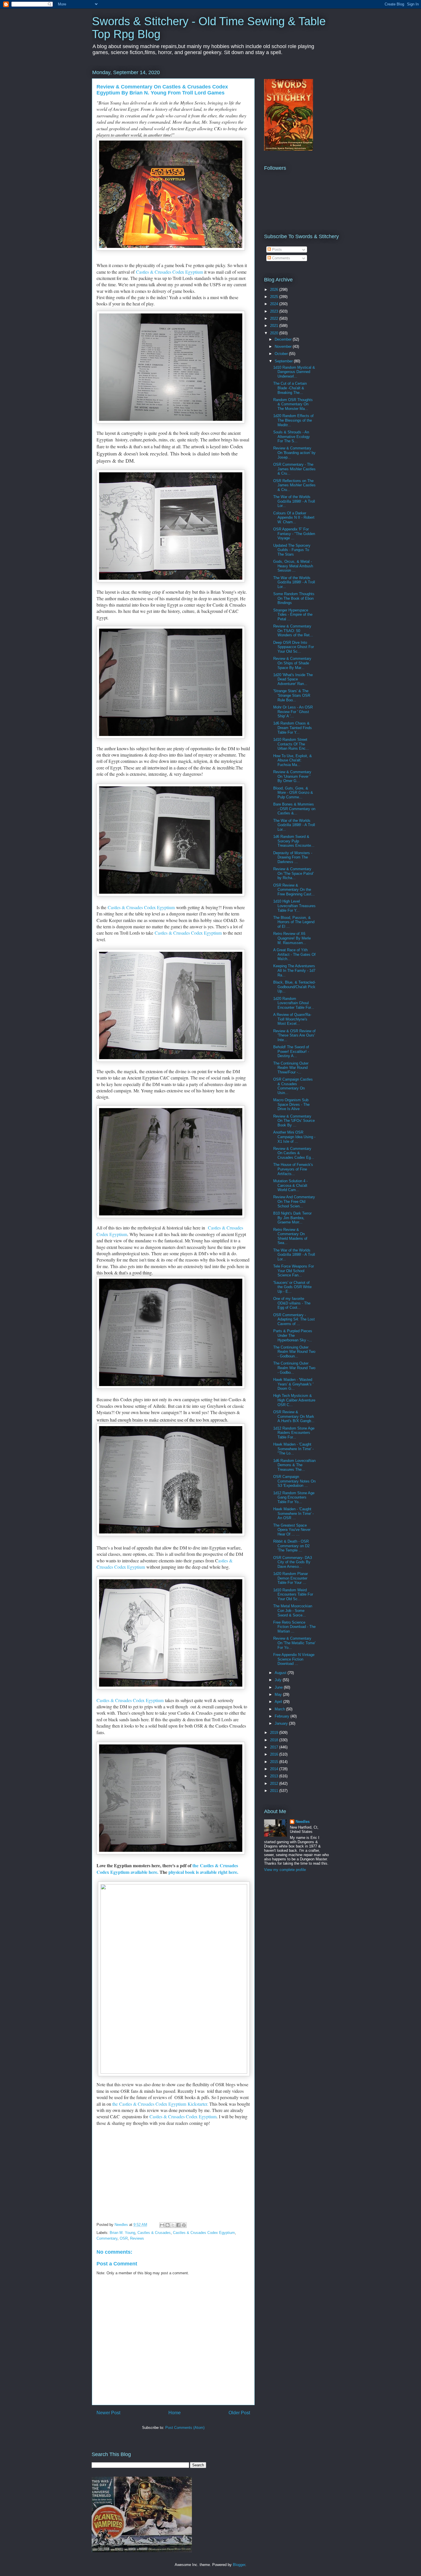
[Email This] (162, 2225)
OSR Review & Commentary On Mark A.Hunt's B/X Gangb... (294, 1416)
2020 (275, 333)
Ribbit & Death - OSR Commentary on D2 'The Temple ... (291, 1546)
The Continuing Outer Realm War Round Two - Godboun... (294, 1352)
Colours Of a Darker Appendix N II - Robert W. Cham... (294, 518)
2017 (275, 1747)
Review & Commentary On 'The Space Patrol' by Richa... (293, 873)
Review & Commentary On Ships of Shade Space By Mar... (292, 663)
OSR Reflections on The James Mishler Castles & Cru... (294, 485)
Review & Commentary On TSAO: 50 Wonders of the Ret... (293, 631)
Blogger (239, 2565)
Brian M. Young (122, 2233)
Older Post (239, 2413)
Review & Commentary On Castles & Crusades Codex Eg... (294, 1153)
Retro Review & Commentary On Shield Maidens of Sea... (290, 1236)
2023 (275, 311)
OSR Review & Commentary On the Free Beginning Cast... (294, 890)
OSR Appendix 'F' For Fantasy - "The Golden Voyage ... (294, 534)
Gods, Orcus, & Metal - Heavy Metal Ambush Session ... (293, 566)
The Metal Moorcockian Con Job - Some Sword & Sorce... (293, 1610)
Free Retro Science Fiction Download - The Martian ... (294, 1627)
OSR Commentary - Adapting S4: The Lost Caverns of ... (294, 1319)
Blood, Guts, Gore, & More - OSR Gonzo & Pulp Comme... (293, 793)
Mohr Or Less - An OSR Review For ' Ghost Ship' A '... (293, 712)
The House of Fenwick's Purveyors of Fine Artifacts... (293, 1169)
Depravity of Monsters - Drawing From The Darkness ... (293, 857)
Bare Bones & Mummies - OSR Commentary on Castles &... (294, 809)
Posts (276, 249)
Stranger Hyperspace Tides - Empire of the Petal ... (293, 615)
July (279, 1680)
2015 (275, 1762)
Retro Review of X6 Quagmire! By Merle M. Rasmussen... (292, 938)
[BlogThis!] (168, 2225)
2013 (275, 1776)
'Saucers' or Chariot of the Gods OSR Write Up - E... (292, 1287)
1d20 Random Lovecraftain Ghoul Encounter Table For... (294, 1003)
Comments (281, 258)
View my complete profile (285, 1870)
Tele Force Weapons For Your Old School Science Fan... (294, 1271)
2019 (275, 1733)
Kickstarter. (197, 2104)
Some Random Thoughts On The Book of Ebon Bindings (294, 598)
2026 (275, 290)
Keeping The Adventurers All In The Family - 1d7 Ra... (294, 970)
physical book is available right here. (204, 1872)
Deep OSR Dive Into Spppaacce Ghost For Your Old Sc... (294, 647)
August (281, 1673)
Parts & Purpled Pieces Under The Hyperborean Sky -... (293, 1335)
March (280, 1709)
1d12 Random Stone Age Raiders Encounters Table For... (294, 1433)
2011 (275, 1791)
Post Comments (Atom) (185, 2428)
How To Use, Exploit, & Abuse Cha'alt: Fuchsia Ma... (293, 760)
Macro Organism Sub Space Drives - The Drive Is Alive (291, 1104)
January (282, 1723)
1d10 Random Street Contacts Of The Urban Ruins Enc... (291, 744)
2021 (275, 326)
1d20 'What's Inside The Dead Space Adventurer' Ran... (293, 679)
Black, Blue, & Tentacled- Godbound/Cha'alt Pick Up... (294, 987)
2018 (275, 1740)
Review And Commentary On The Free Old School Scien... (294, 1201)
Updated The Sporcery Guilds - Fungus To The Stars (292, 550)
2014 (275, 1769)
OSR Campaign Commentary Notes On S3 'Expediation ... (294, 1481)
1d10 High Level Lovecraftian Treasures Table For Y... (294, 906)
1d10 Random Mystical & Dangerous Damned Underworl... (294, 372)
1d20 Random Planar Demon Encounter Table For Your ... (291, 1578)
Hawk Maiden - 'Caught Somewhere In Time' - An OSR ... (293, 1513)
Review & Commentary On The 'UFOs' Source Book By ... (294, 1121)
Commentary (107, 2238)
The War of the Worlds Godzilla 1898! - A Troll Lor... (294, 501)
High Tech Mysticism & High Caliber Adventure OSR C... (294, 1400)
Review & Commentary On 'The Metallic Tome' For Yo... (294, 1643)
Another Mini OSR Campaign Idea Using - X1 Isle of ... (294, 1137)
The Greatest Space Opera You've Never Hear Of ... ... (292, 1530)
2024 (275, 304)
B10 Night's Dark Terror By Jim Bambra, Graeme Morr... (292, 1218)
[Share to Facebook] (178, 2225)
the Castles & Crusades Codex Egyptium (149, 2104)
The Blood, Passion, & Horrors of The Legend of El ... (294, 922)
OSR (124, 2238)
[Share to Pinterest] (184, 2225)
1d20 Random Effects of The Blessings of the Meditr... (293, 420)
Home (175, 2413)
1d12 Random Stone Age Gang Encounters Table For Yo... (294, 1497)
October (282, 354)
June (279, 1687)
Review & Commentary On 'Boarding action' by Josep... (294, 453)
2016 (275, 1754)
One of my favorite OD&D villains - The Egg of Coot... (292, 1303)
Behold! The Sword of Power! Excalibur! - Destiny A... (291, 1051)
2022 (275, 318)
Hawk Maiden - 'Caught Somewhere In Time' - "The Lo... (293, 1449)
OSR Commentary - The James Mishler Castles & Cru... (294, 469)
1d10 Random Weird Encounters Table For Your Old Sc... (293, 1594)
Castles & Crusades (154, 2233)
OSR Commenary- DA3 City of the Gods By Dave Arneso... (293, 1562)
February (283, 1716)
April (279, 1702)
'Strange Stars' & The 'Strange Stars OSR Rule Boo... (292, 695)
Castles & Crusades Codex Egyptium (170, 272)
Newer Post (108, 2413)
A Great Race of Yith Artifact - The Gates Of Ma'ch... (294, 954)
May (279, 1694)
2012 (275, 1784)
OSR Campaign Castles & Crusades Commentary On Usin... (293, 1086)
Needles (303, 1822)
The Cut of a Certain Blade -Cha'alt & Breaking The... (290, 388)
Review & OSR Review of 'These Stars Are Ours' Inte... (294, 1035)
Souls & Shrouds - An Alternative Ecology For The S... (292, 437)
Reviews (137, 2238)
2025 (275, 297)
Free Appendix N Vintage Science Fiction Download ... (294, 1659)
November (284, 347)
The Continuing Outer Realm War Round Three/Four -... (291, 1068)
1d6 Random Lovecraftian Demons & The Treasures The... (294, 1465)
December (284, 339)
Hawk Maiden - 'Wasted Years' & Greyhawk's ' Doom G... (293, 1384)
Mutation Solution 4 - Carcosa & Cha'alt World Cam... (290, 1185)
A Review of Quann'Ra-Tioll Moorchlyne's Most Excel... (292, 1019)
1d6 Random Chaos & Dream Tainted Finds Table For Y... (293, 728)
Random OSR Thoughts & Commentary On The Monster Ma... (293, 404)
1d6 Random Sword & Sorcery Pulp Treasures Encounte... (294, 841)
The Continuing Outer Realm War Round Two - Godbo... (294, 1368)
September (284, 361)
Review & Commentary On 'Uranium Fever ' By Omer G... (292, 776)
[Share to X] (173, 2225)
